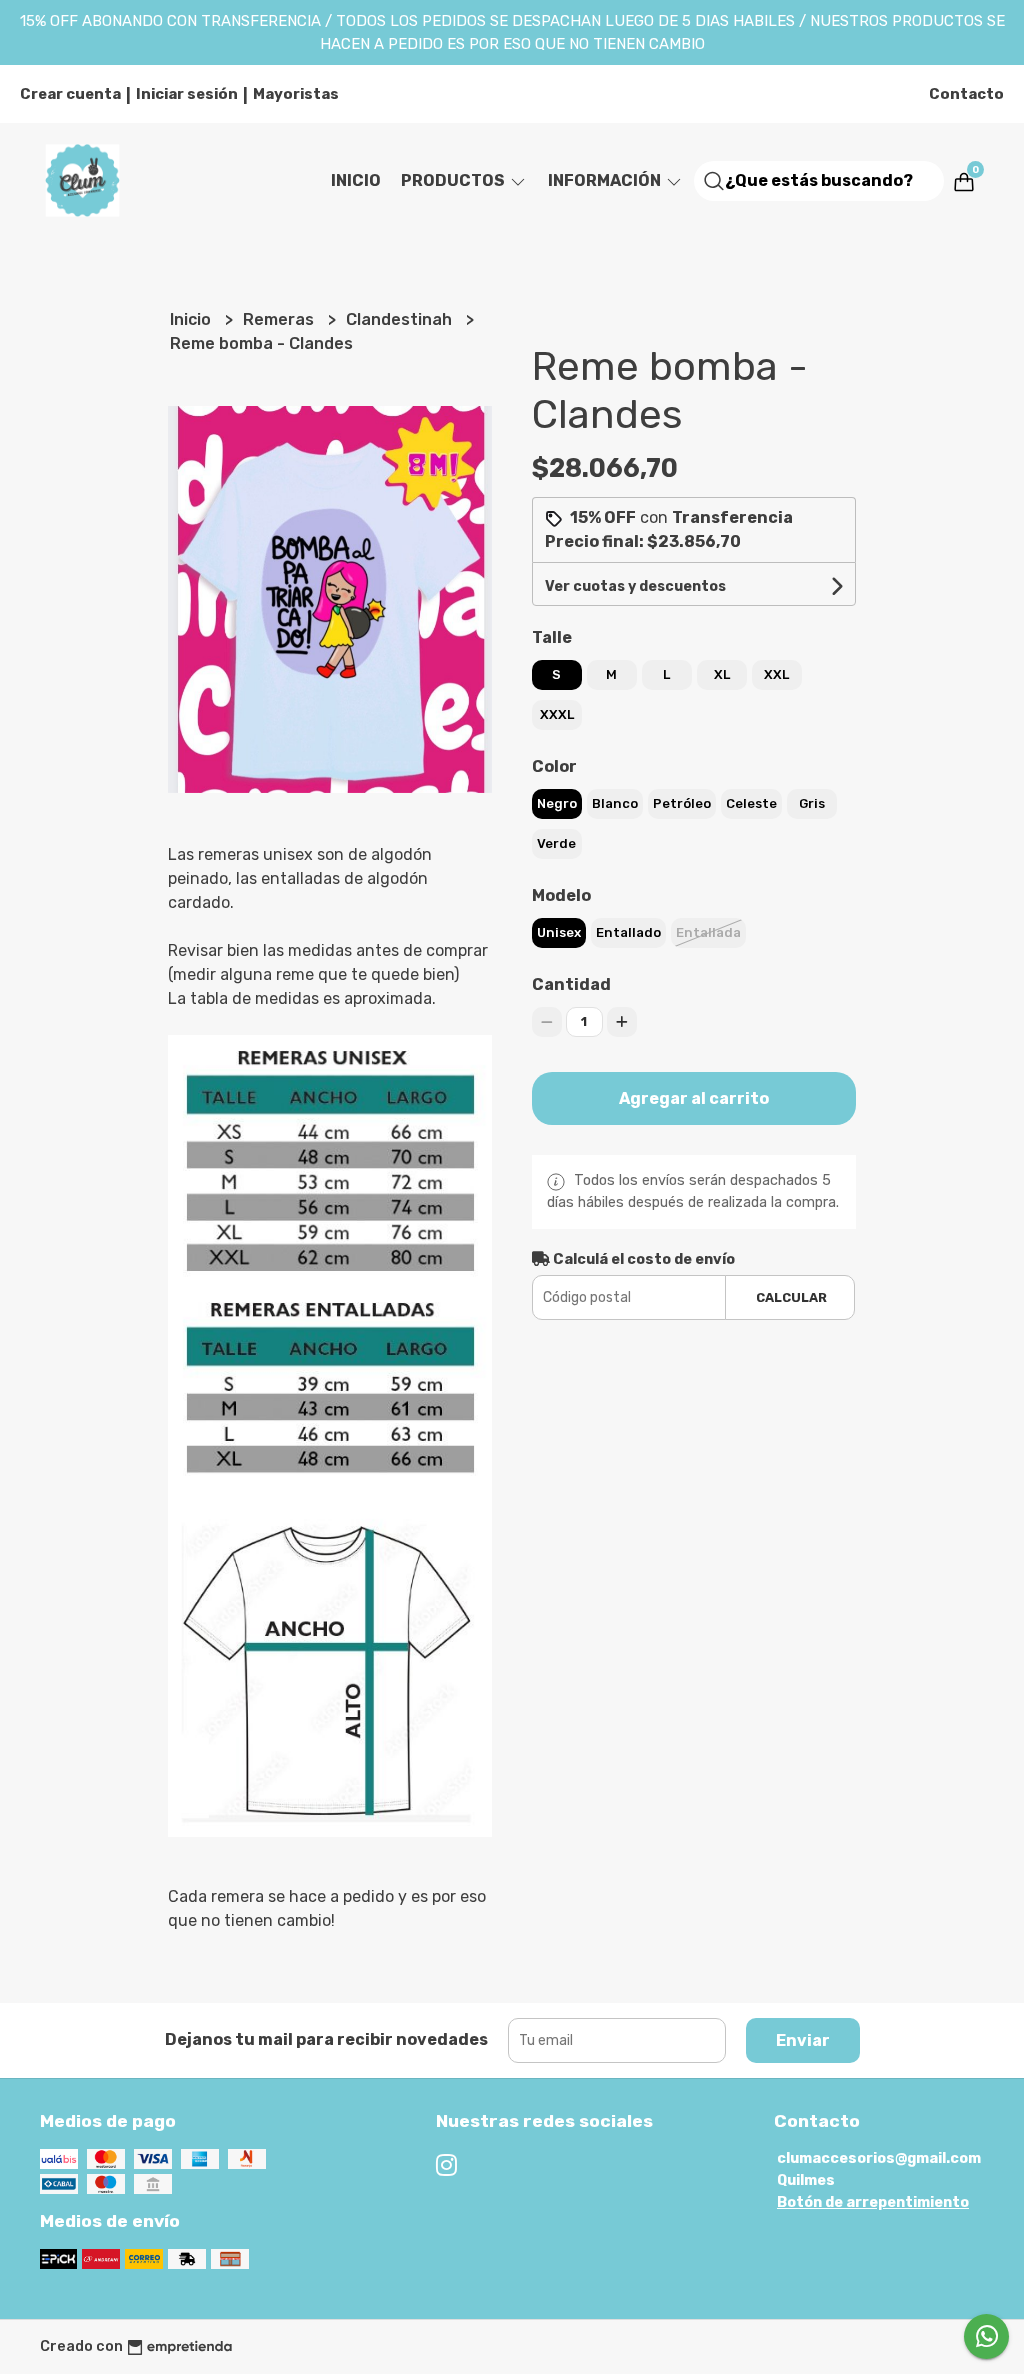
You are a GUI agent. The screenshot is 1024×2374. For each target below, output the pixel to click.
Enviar (803, 2040)
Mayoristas (296, 94)
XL (722, 674)
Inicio (356, 180)
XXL (776, 674)
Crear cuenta (70, 94)
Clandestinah (401, 319)
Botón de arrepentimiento (873, 2202)
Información (606, 180)
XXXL (557, 714)
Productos (454, 180)
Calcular (791, 1297)
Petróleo (682, 803)
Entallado (628, 932)
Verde (556, 843)
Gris (812, 803)
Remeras (280, 319)
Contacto (966, 94)
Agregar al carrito (694, 1098)
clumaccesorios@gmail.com (879, 2158)
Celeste (751, 803)
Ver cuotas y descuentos (635, 586)
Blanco (615, 803)
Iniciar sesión (187, 94)
